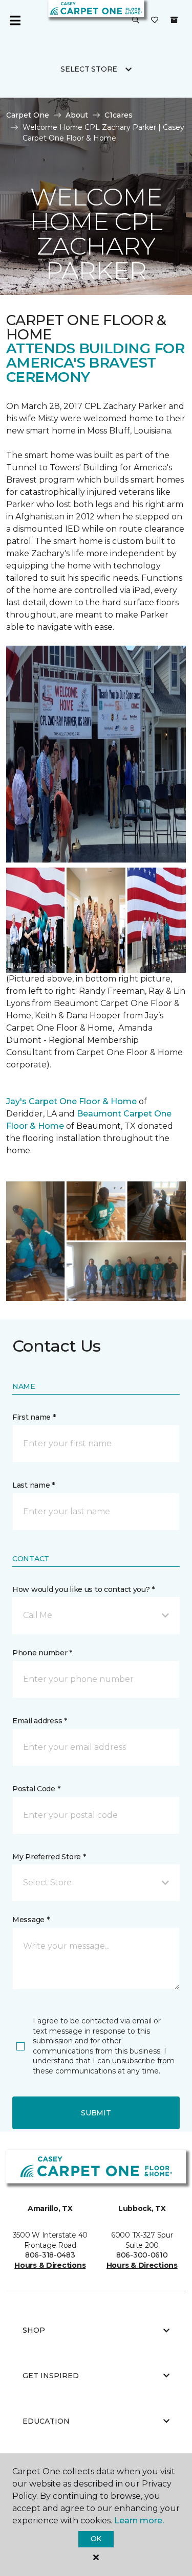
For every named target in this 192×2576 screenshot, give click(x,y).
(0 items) (174, 20)
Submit (96, 2113)
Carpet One (28, 115)
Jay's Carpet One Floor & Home (71, 1101)
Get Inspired (51, 2376)
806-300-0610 (142, 2255)
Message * (31, 1920)
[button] (136, 20)
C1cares (119, 115)
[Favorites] (155, 20)
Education (46, 2421)
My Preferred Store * (49, 1857)
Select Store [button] (89, 69)
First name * (34, 1417)
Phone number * (42, 1653)
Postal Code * (36, 1789)
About (77, 115)
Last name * (34, 1485)
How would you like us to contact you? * (83, 1589)
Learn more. (139, 2521)
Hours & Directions (50, 2265)
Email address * (40, 1721)
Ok (96, 2539)
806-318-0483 (50, 2255)
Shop (34, 2330)
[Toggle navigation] (15, 20)
